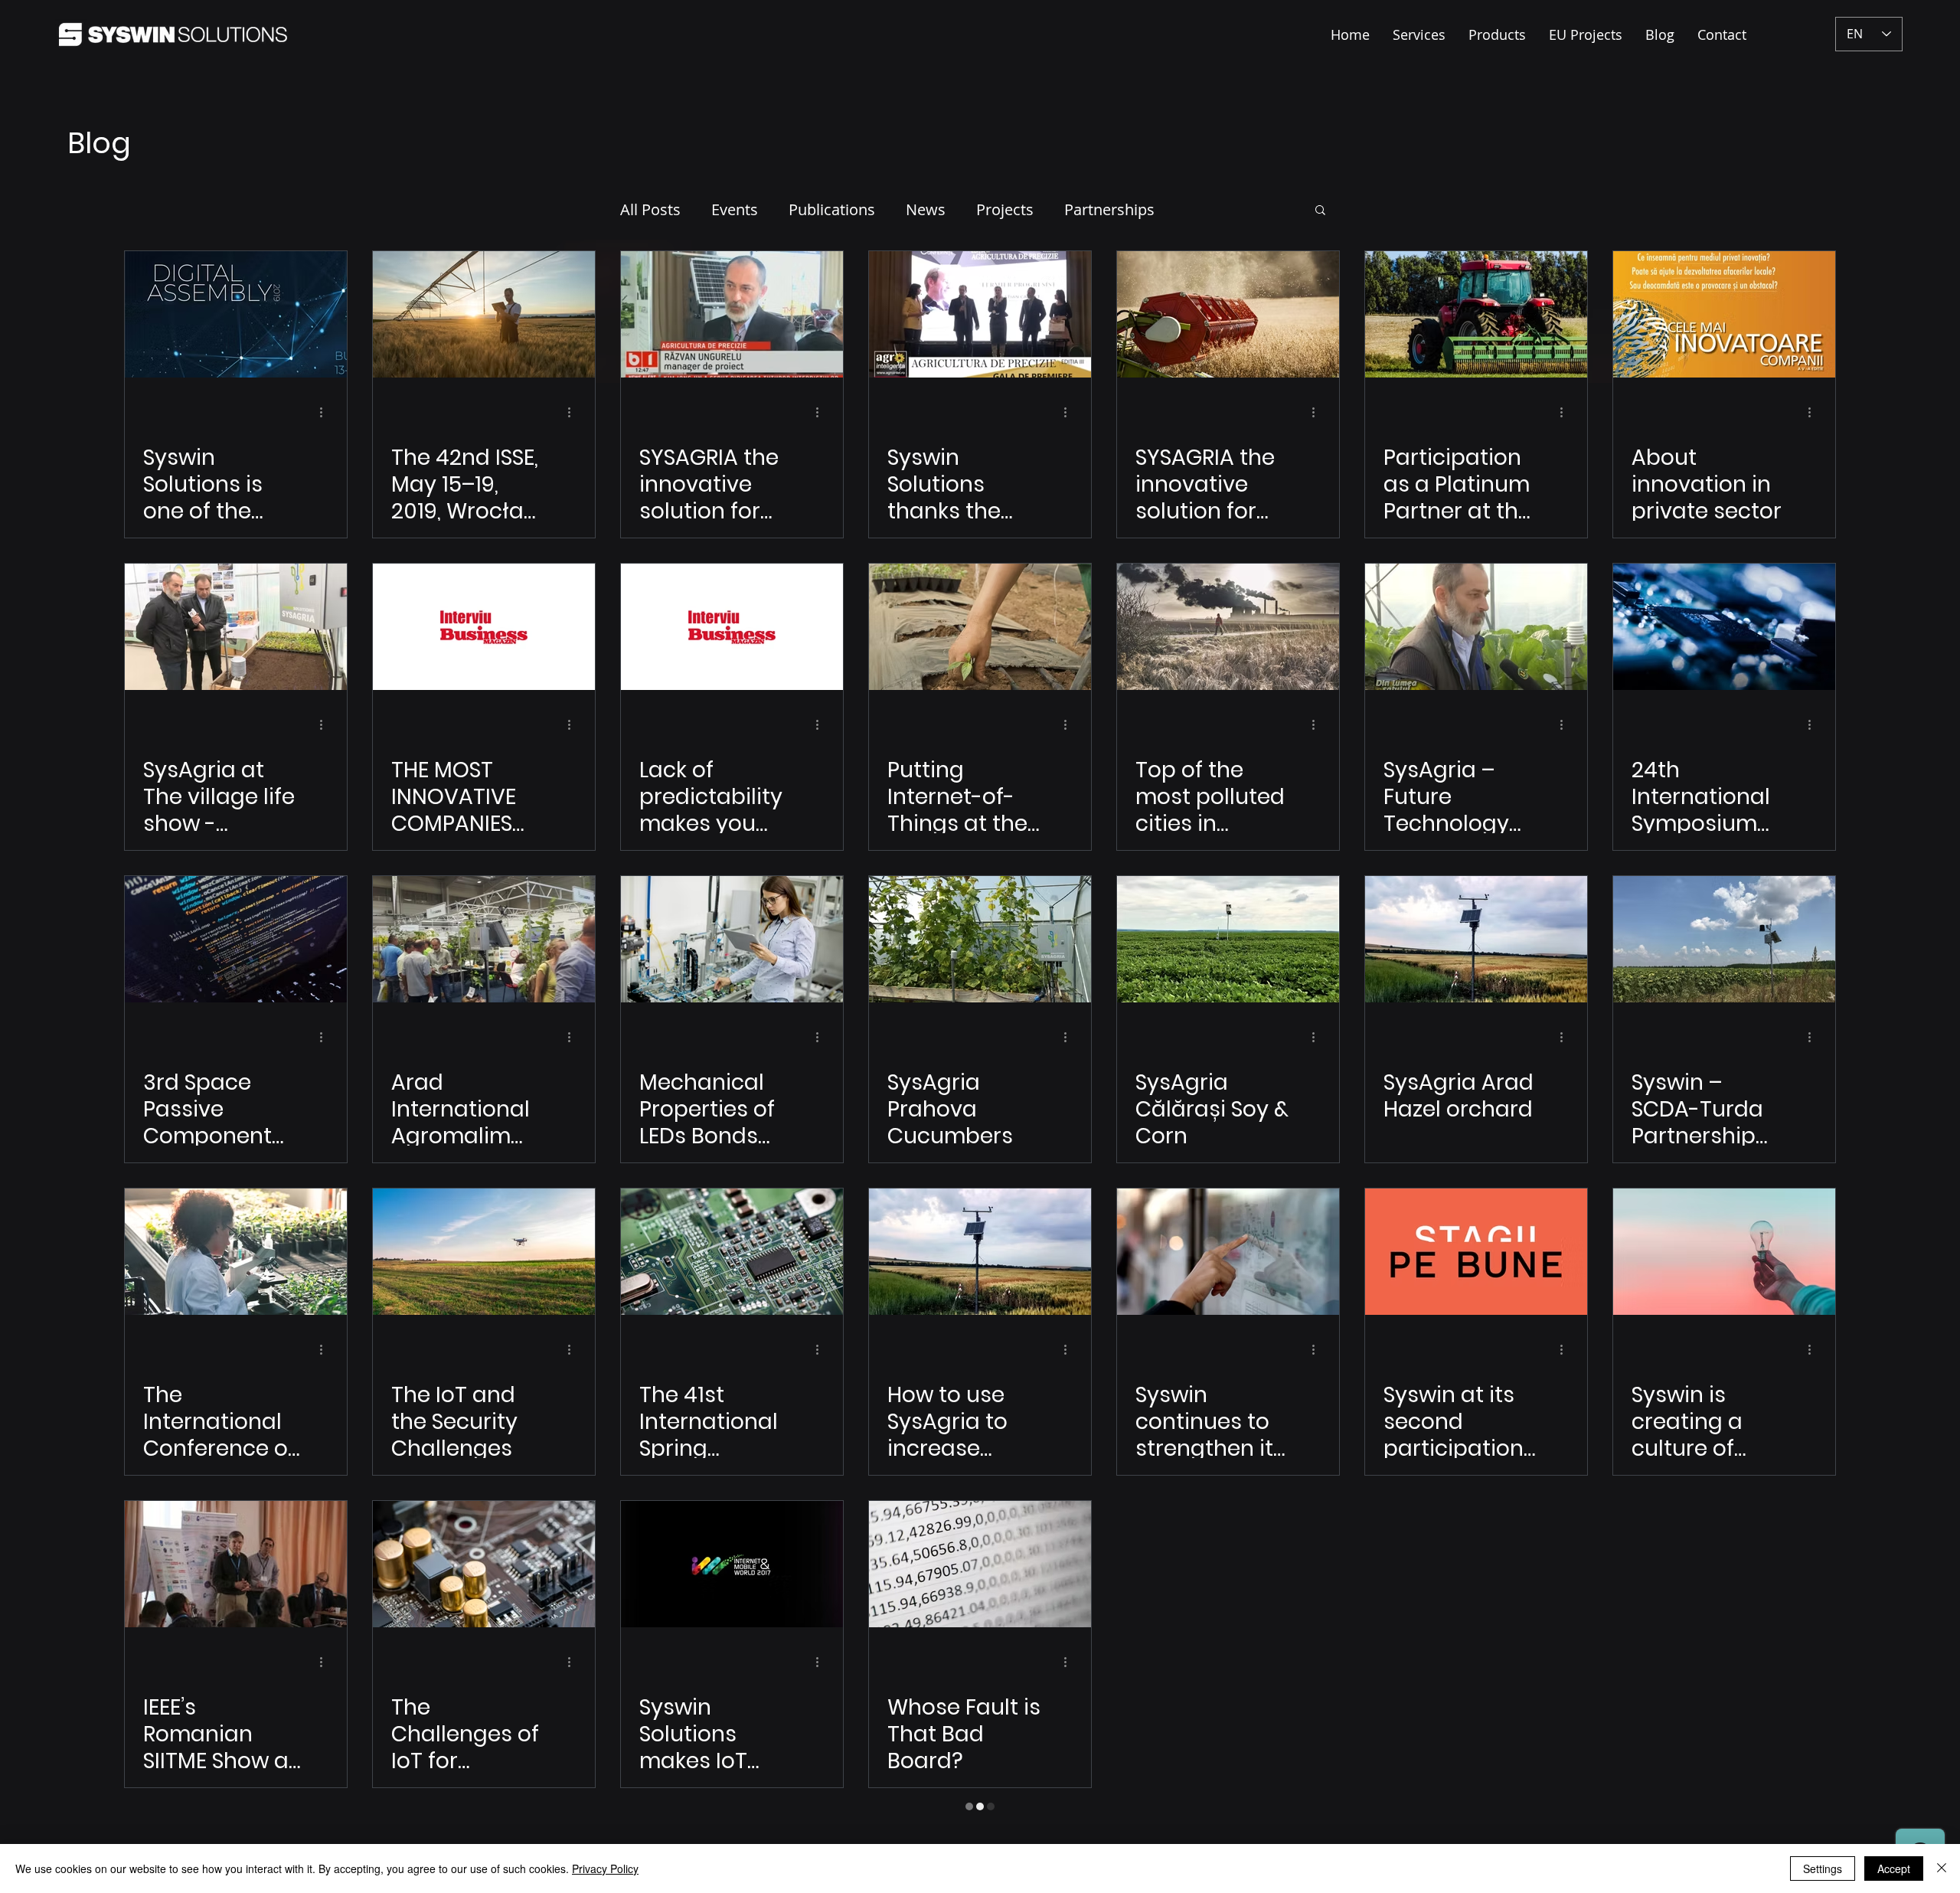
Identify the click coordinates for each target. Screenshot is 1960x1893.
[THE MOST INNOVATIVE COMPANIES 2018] (484, 627)
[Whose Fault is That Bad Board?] (980, 1564)
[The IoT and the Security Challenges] (484, 1252)
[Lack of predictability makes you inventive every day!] (732, 627)
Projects (1005, 209)
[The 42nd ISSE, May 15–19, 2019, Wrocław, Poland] (484, 314)
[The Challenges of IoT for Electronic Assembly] (484, 1564)
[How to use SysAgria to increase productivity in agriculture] (980, 1252)
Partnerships (1109, 209)
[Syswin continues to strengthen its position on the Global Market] (1228, 1252)
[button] (1320, 211)
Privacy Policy (605, 1868)
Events (735, 209)
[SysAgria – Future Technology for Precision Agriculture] (1476, 627)
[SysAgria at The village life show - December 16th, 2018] (236, 627)
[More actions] (326, 412)
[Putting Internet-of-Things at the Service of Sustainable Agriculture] (980, 627)
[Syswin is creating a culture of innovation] (1724, 1252)
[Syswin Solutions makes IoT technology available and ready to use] (732, 1564)
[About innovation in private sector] (1724, 314)
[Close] (1942, 1868)
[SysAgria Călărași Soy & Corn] (1228, 939)
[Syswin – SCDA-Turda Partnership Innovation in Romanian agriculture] (1724, 939)
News (926, 209)
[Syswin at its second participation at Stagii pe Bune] (1476, 1252)
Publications (832, 209)
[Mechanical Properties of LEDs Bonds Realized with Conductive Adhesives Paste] (732, 939)
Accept (1894, 1868)
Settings (1823, 1868)
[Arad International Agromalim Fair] (484, 939)
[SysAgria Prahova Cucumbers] (980, 939)
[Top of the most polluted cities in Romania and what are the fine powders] (1228, 627)
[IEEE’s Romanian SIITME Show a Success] (236, 1564)
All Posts (650, 209)
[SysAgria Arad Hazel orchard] (1476, 939)
